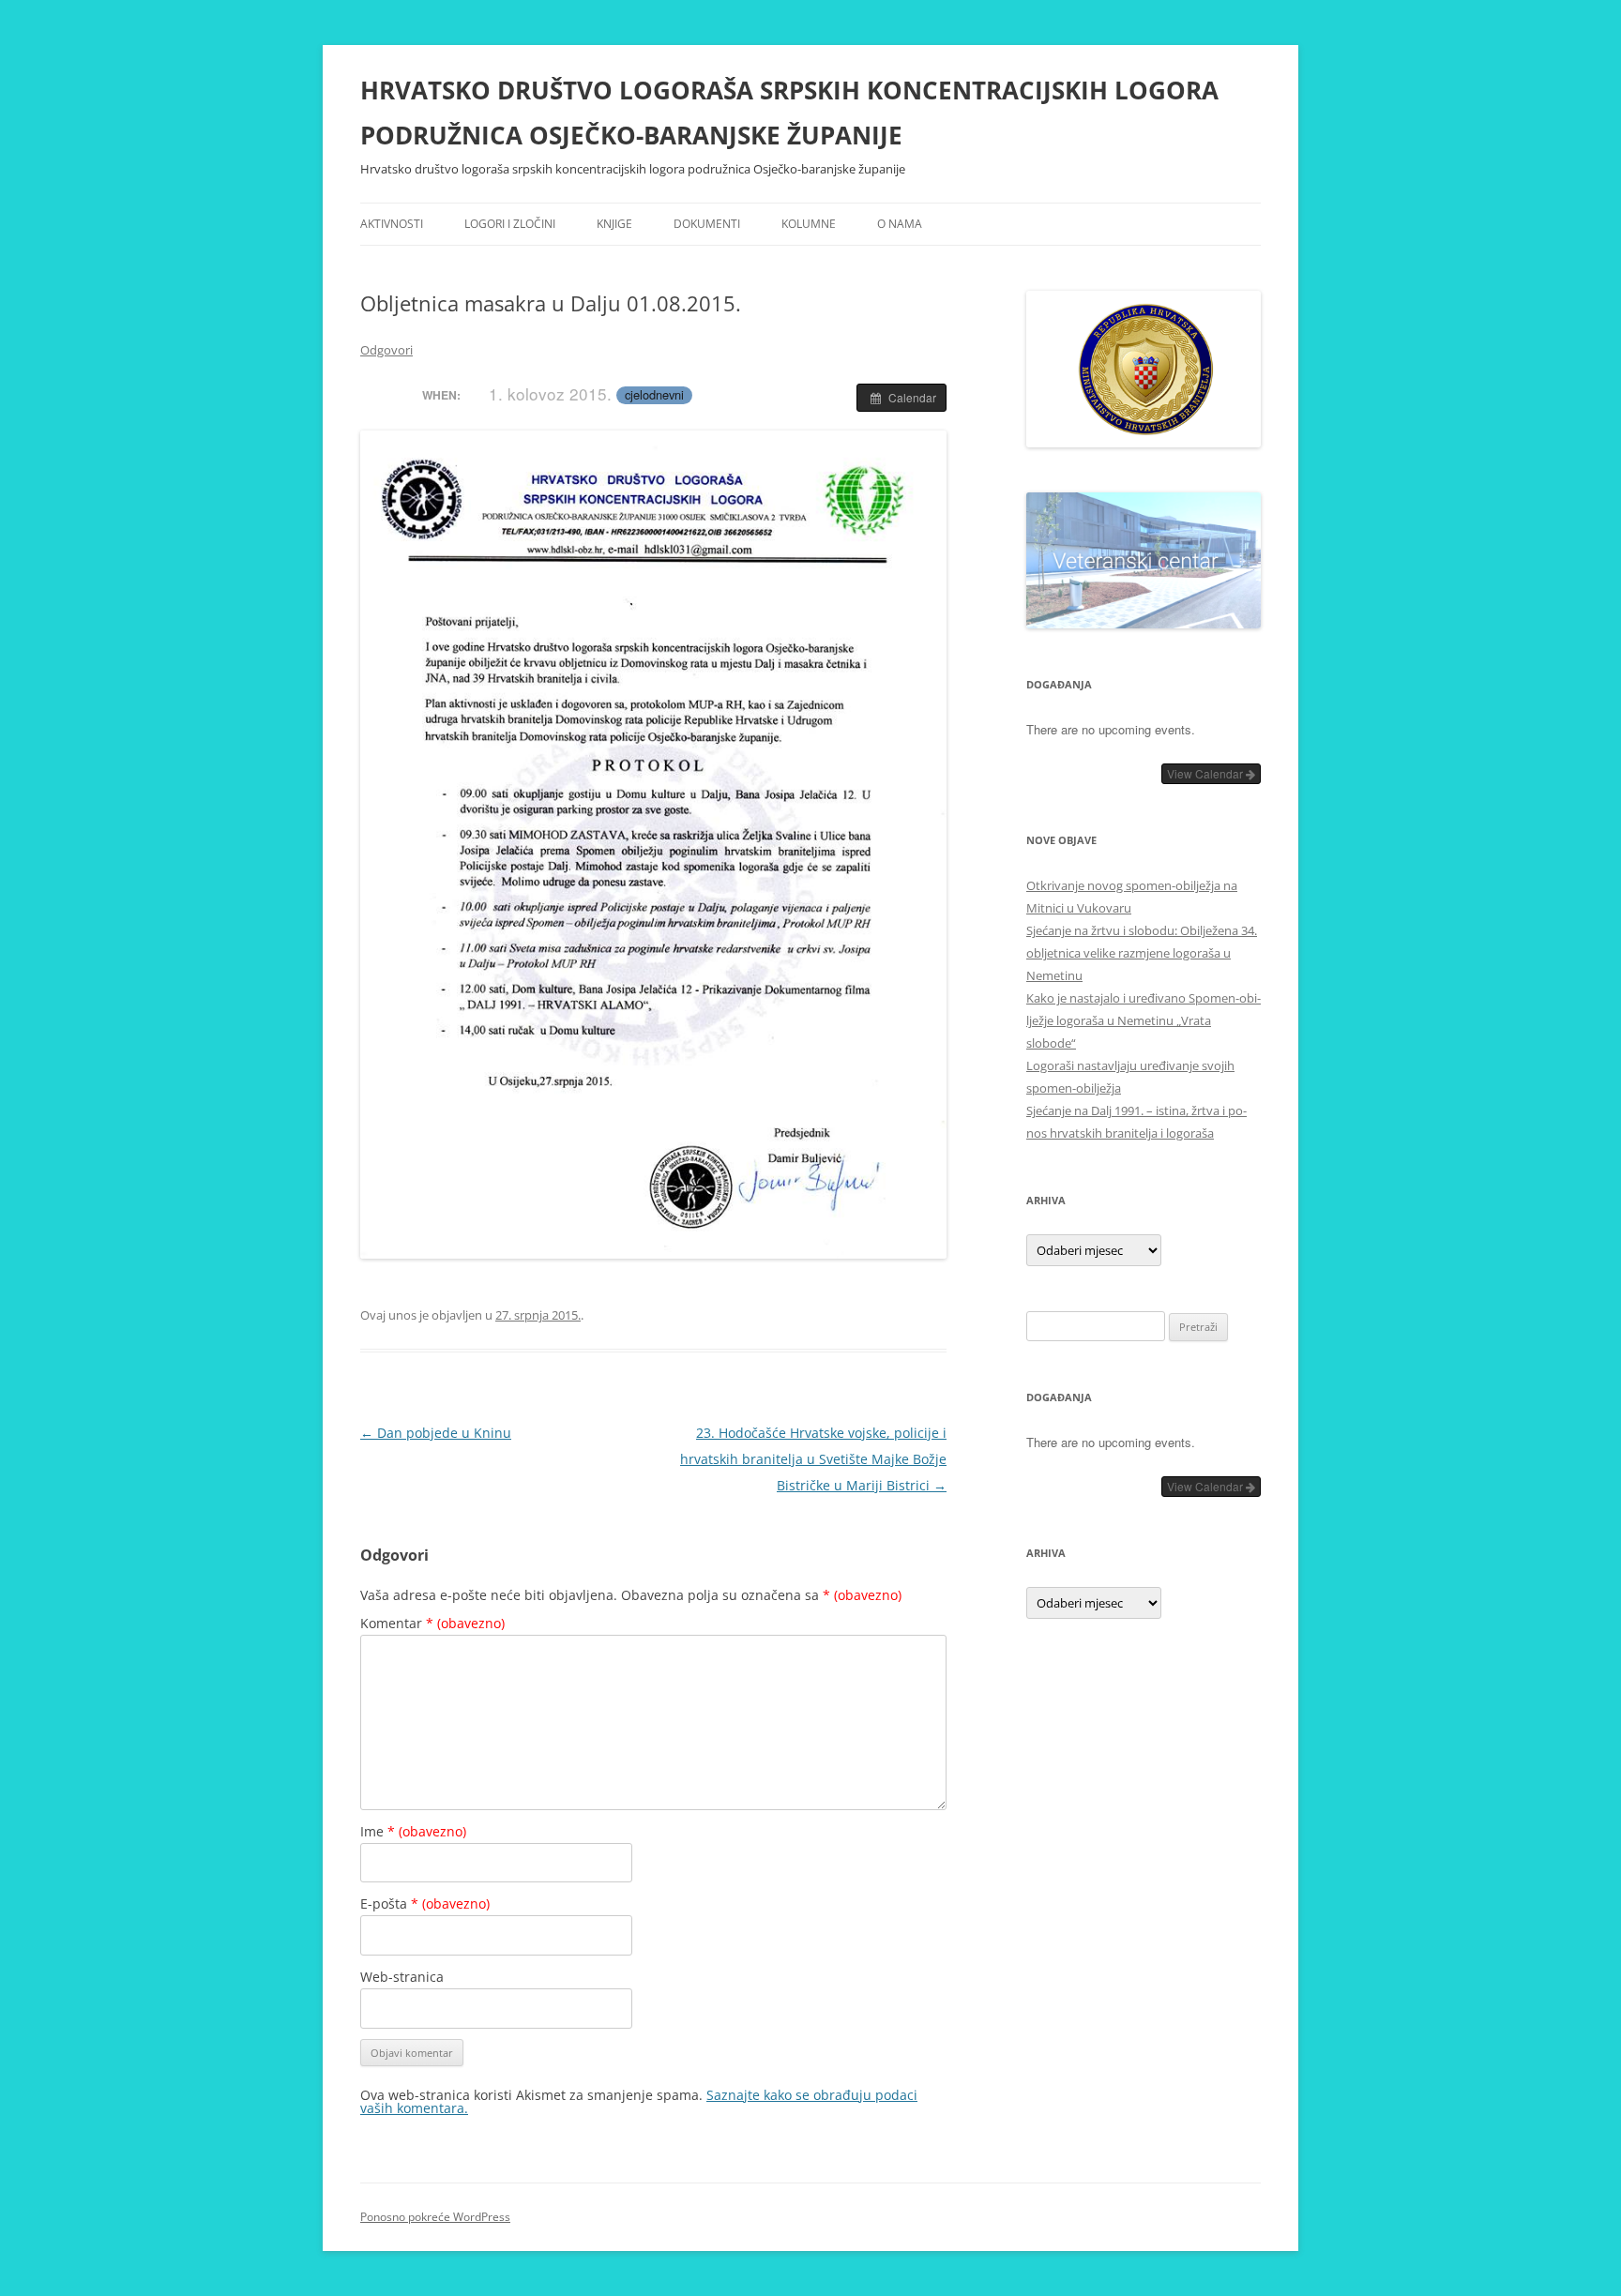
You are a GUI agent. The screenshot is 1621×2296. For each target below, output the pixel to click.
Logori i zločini (510, 224)
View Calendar (1206, 773)
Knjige (614, 224)
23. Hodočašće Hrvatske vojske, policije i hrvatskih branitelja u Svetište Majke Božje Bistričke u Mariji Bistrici (813, 1459)
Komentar (432, 1623)
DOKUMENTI (707, 224)
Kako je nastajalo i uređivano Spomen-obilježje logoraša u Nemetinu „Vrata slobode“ (1144, 1020)
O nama (900, 224)
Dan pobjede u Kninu (436, 1433)
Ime (413, 1831)
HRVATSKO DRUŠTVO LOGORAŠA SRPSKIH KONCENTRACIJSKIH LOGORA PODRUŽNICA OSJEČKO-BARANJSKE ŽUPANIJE (789, 113)
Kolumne (809, 224)
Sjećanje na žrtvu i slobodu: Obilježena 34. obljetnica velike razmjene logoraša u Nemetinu (1142, 953)
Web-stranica (402, 1977)
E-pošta (425, 1903)
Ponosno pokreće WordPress (435, 2217)
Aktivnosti (392, 224)
